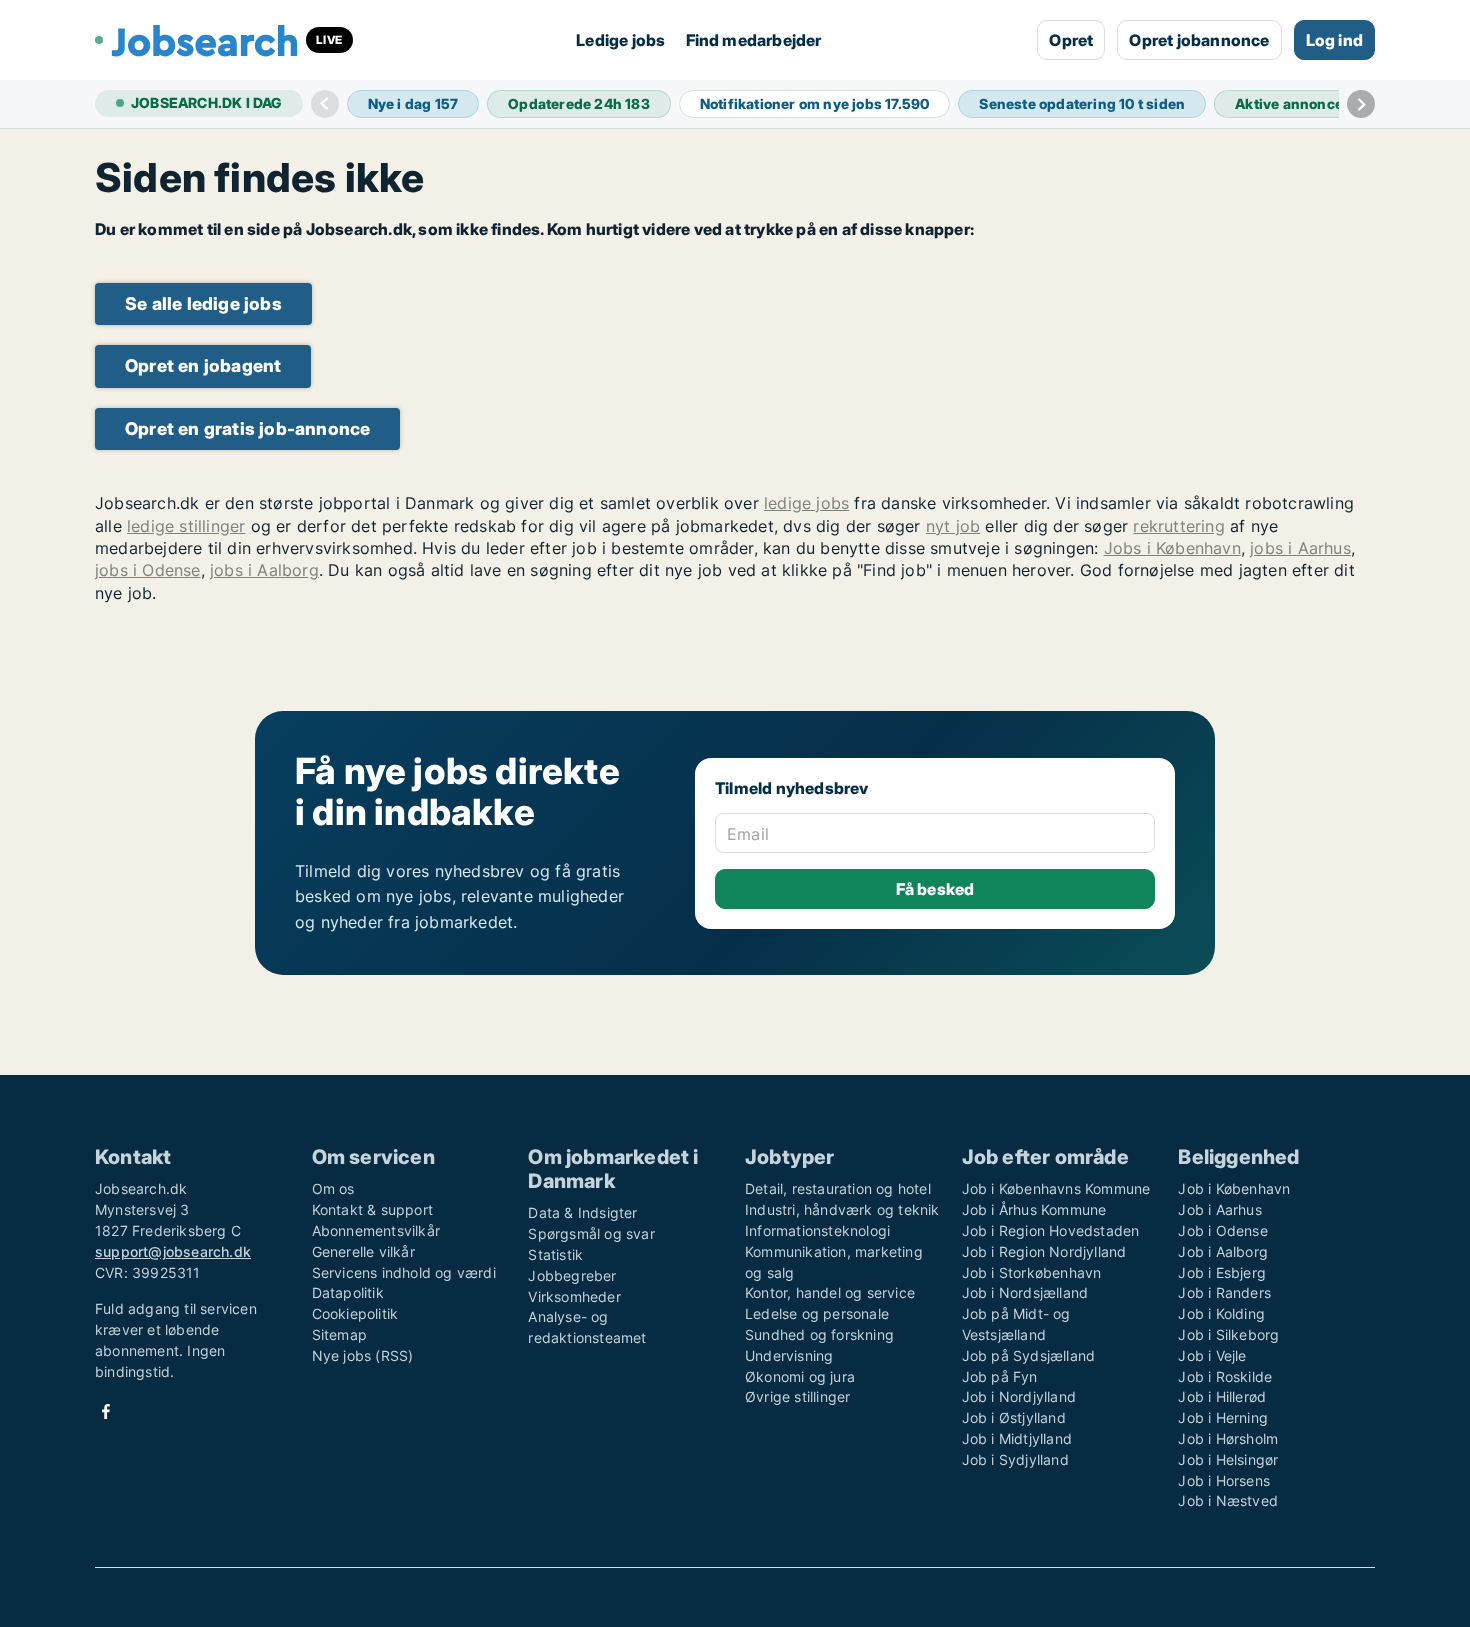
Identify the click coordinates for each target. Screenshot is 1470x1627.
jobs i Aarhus (1300, 548)
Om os (333, 1188)
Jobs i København (1172, 548)
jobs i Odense (148, 570)
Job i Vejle (1212, 1355)
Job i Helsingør (1228, 1459)
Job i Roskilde (1225, 1376)
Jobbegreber (572, 1275)
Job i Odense (1222, 1230)
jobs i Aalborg (264, 570)
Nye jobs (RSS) (363, 1355)
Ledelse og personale (817, 1313)
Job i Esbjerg (1222, 1272)
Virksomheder (574, 1296)
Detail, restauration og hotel (838, 1188)
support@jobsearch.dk (173, 1251)
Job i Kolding (1221, 1313)
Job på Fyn (1000, 1376)
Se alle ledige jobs (203, 303)
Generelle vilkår (363, 1251)
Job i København (1234, 1188)
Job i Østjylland (1014, 1417)
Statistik (555, 1254)
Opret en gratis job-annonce (247, 428)
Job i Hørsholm (1228, 1438)
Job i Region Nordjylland (1044, 1251)
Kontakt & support (372, 1209)
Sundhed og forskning (819, 1334)
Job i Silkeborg (1228, 1334)
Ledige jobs (620, 40)
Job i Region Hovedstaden (1051, 1230)
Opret (1071, 40)
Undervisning (789, 1355)
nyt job (953, 526)
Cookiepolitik (355, 1313)
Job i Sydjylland (1015, 1459)
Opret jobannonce (1199, 40)
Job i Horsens (1224, 1480)
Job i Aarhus (1219, 1209)
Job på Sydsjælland (1029, 1355)
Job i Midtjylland (1017, 1438)
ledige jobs (806, 503)
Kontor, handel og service (830, 1292)
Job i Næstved (1228, 1500)
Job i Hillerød (1222, 1396)
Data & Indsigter (582, 1212)
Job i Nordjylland (1019, 1396)
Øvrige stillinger (797, 1396)
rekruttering (1178, 526)
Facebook (106, 1411)
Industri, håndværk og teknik (842, 1209)
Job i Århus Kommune (1034, 1209)
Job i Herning (1223, 1417)
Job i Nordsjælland (1025, 1292)
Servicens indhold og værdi (404, 1272)
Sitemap (339, 1334)
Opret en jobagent (203, 365)
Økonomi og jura (800, 1376)
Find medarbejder (754, 40)
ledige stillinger (186, 526)
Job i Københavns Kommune (1056, 1188)
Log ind (1334, 40)
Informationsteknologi (817, 1230)
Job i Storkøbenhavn (1032, 1272)
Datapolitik (348, 1292)
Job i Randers (1224, 1292)
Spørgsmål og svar (591, 1233)
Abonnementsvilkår (376, 1230)
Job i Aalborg (1223, 1251)
